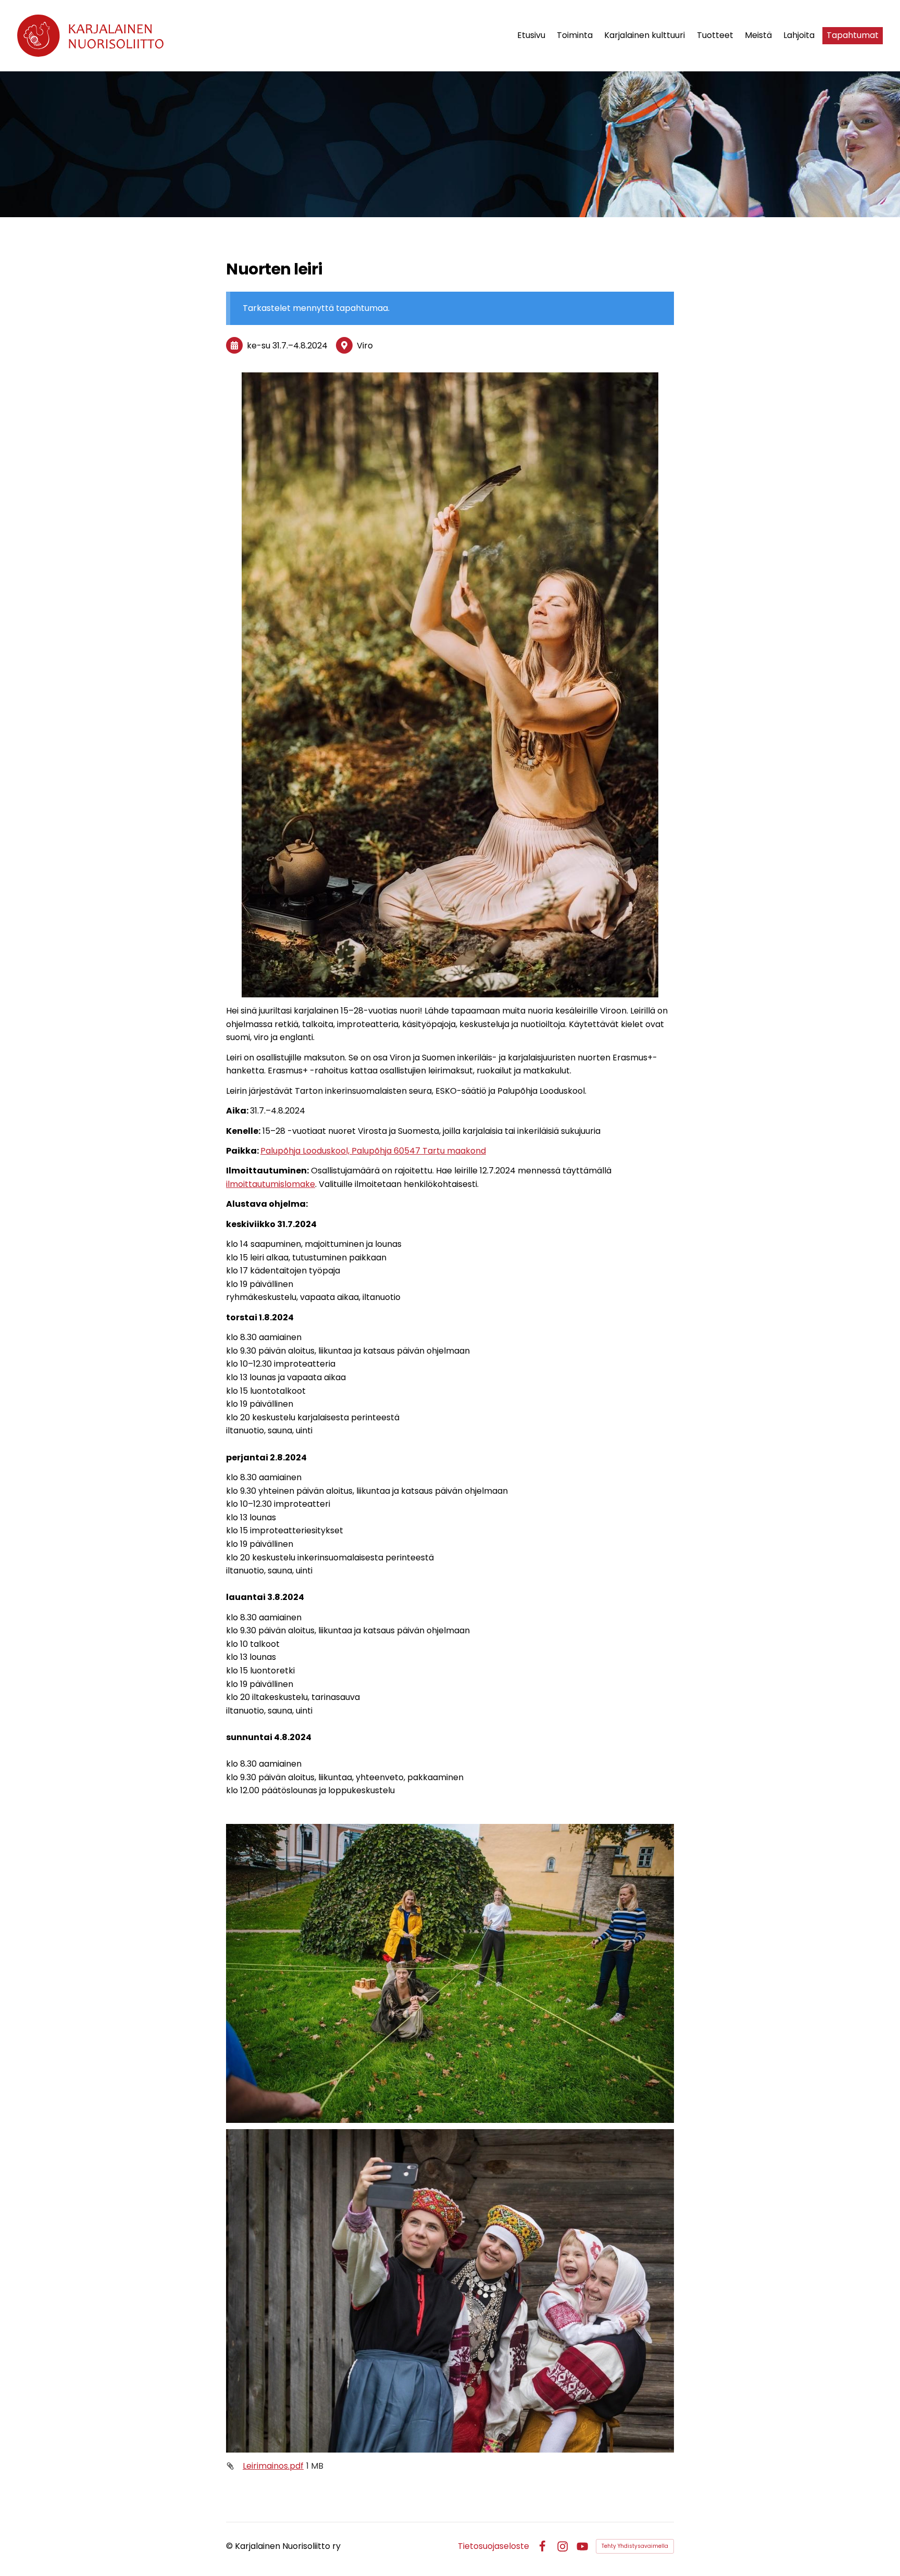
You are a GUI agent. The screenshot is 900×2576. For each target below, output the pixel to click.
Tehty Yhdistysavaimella (635, 2546)
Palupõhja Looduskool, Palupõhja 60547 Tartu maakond (373, 1151)
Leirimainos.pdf (273, 2466)
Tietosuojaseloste (493, 2546)
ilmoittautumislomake (271, 1184)
